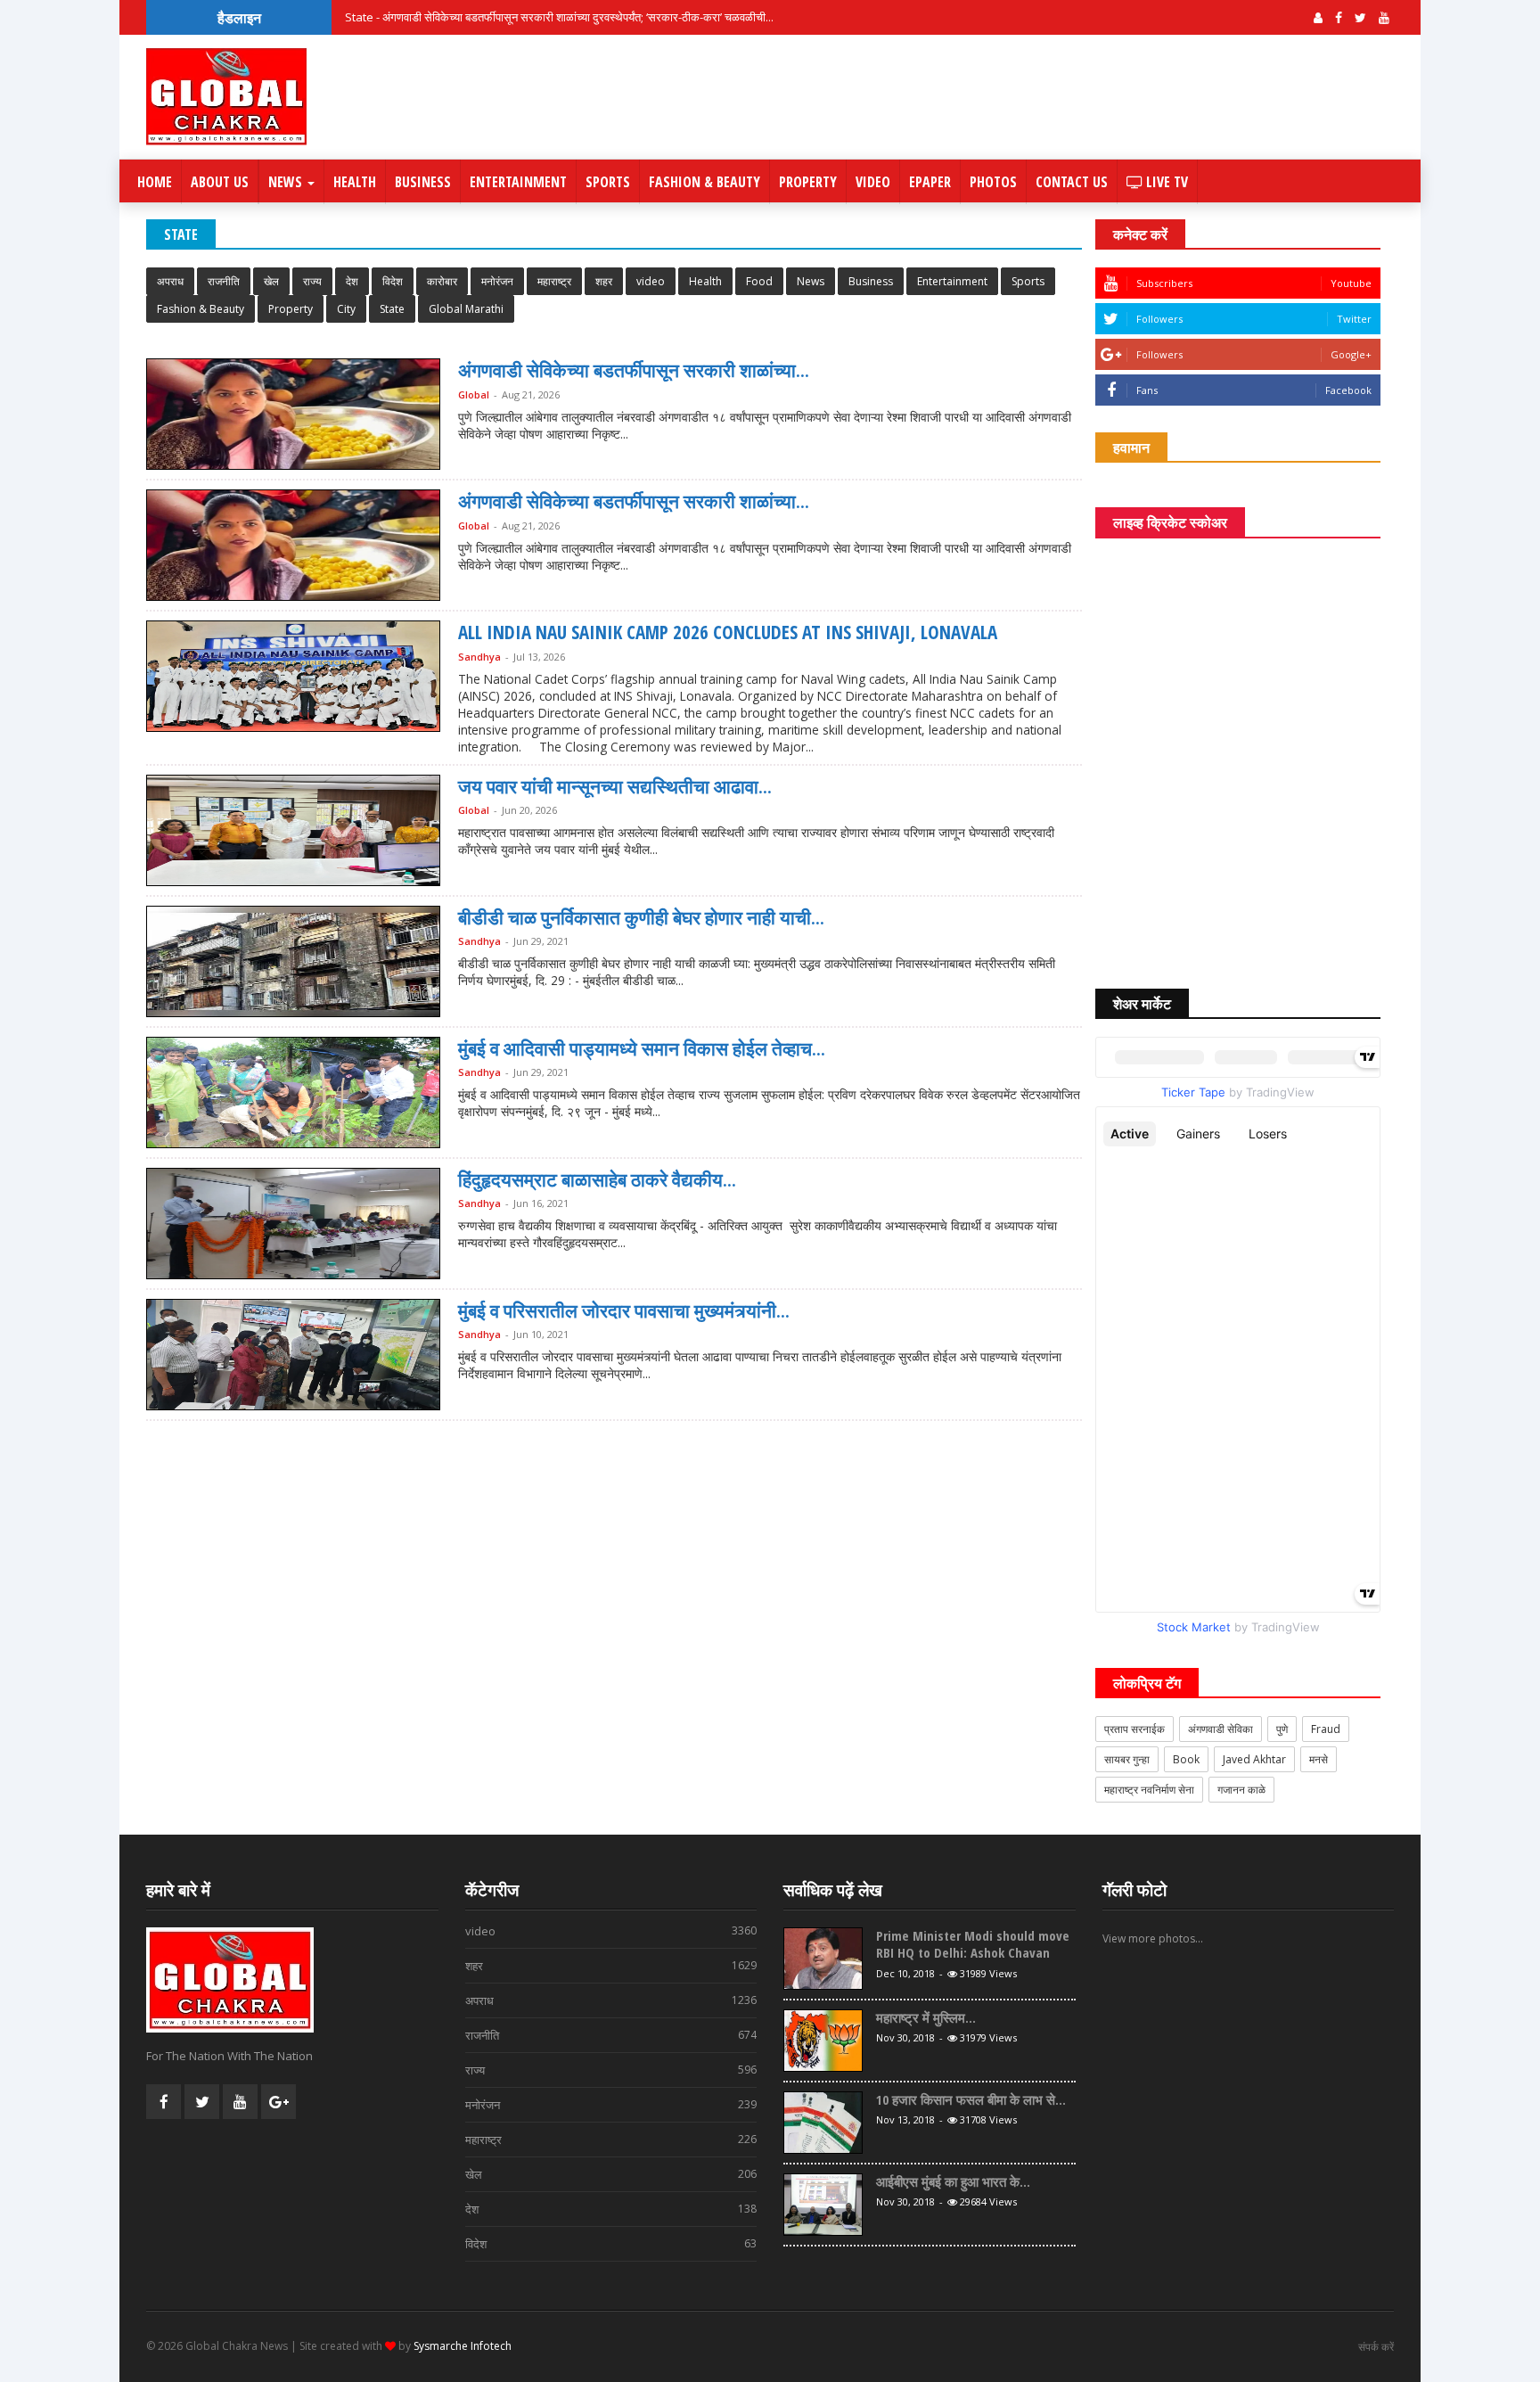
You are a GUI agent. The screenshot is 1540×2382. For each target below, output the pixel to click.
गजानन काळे (1241, 1790)
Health (355, 182)
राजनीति (224, 281)
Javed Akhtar (1254, 1759)
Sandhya (479, 657)
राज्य (312, 281)
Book (1186, 1759)
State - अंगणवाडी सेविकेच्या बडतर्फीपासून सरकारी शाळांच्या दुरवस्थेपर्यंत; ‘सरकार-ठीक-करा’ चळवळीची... (559, 17)
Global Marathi (466, 309)
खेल (271, 281)
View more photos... (1153, 1938)
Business (423, 182)
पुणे (1282, 1729)
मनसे (1319, 1759)
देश (352, 281)
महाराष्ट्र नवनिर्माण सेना (1149, 1790)
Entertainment (518, 182)
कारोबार (442, 281)
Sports (608, 182)
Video (873, 182)
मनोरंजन (497, 281)
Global (474, 394)
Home (155, 182)
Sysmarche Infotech (463, 2346)
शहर (604, 281)
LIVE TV (1165, 182)
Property (808, 182)
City (346, 309)
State (392, 309)
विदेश (393, 281)
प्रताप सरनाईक (1135, 1729)
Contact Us (1072, 182)
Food (759, 281)
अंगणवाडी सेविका (1221, 1729)
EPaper (930, 182)
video (651, 281)
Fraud (1326, 1729)
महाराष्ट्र (554, 281)
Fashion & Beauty (704, 182)
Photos (993, 182)
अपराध (170, 281)
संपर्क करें (1376, 2347)
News (287, 182)
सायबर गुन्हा (1127, 1759)
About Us (220, 182)
